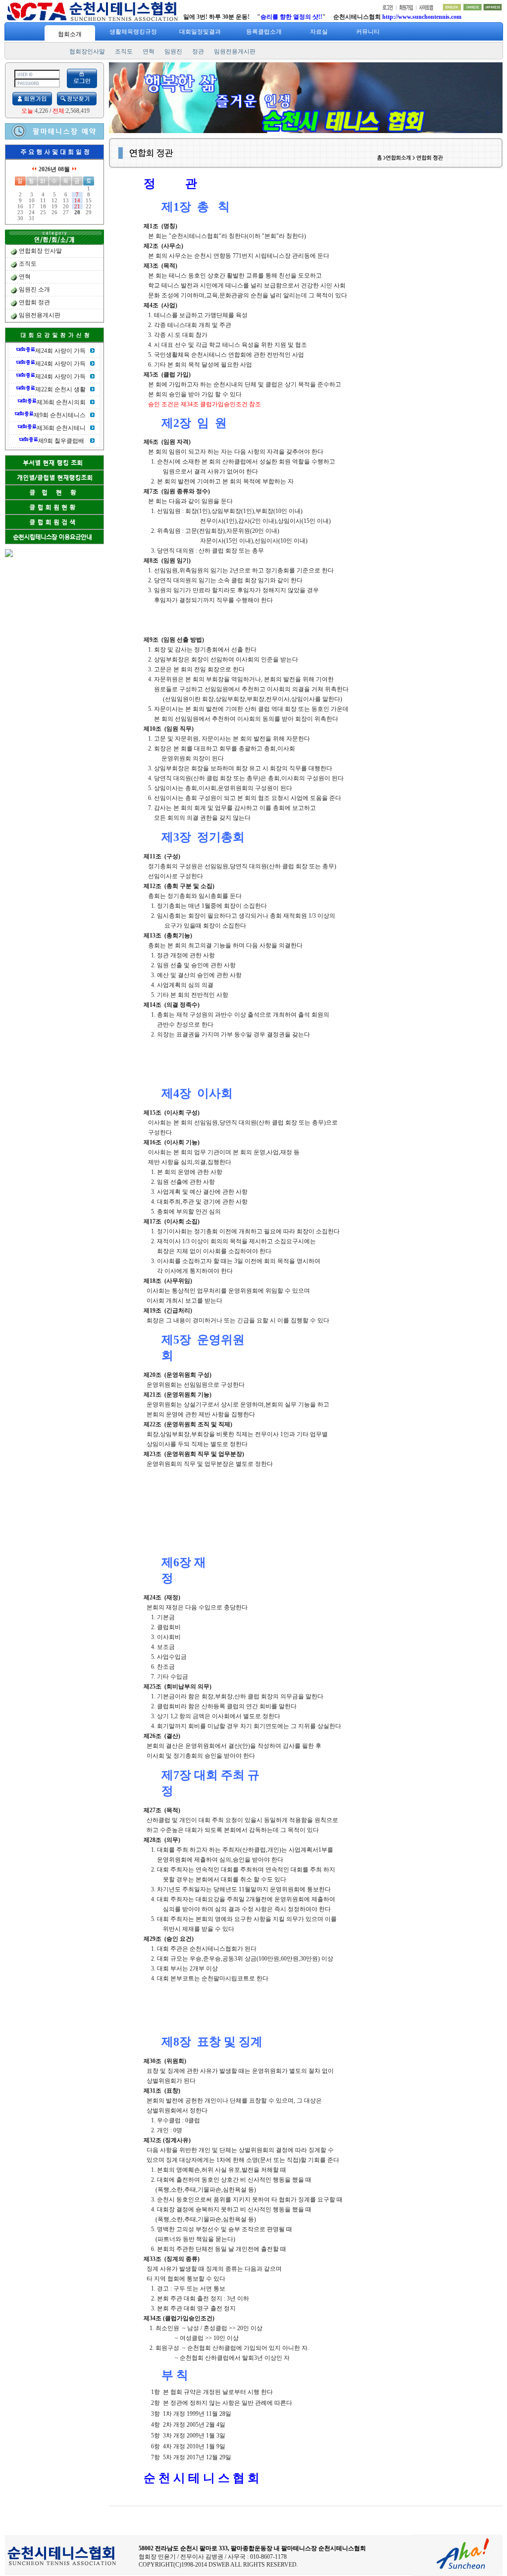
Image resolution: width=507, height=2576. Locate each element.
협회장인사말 (87, 51)
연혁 (149, 51)
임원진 (173, 51)
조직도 (124, 51)
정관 (198, 51)
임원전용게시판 (235, 51)
